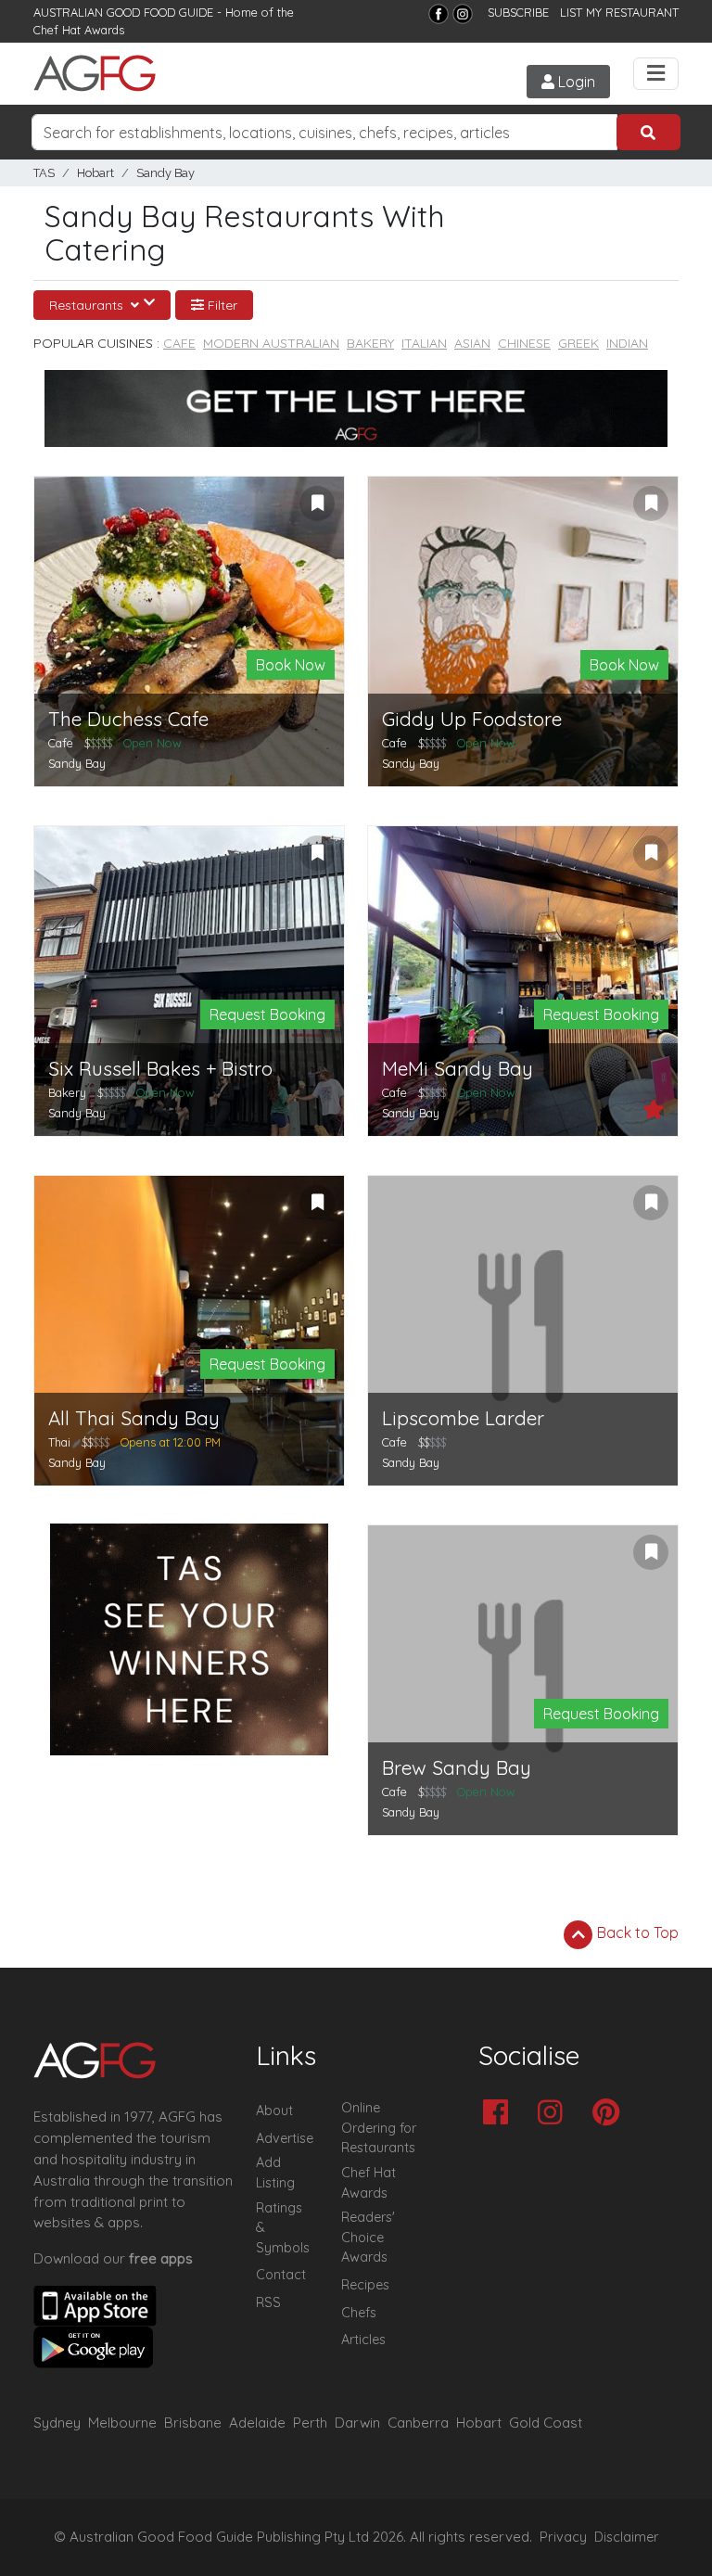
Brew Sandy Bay (457, 1768)
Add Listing (275, 2173)
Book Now (291, 665)
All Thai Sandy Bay (134, 1418)
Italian (424, 343)
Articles (363, 2340)
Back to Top (636, 1932)
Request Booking (267, 1014)
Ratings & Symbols (283, 2228)
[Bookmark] (317, 504)
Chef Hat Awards (79, 30)
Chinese (524, 343)
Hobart (95, 173)
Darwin (357, 2423)
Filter (221, 305)
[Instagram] (463, 14)
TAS (44, 173)
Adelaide (257, 2423)
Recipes (365, 2285)
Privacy (563, 2537)
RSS (268, 2302)
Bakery (370, 343)
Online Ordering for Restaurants (379, 2128)
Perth (310, 2423)
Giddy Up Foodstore (472, 719)
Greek (578, 343)
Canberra (418, 2423)
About (274, 2111)
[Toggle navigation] (656, 74)
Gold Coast (546, 2423)
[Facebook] (439, 14)
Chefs (359, 2313)
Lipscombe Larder (463, 1418)
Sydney (57, 2423)
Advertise (285, 2138)
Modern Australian (271, 343)
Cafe (179, 343)
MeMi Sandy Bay (458, 1069)
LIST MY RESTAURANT (619, 12)
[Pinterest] (610, 2114)
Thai (59, 1442)
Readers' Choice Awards (368, 2237)
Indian (627, 343)
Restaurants (88, 305)
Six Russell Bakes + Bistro (160, 1069)
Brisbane (193, 2423)
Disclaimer (627, 2537)
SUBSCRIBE (518, 12)
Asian (472, 343)
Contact (281, 2275)
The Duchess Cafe (128, 719)
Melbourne (122, 2423)
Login (575, 82)
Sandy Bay (165, 173)
